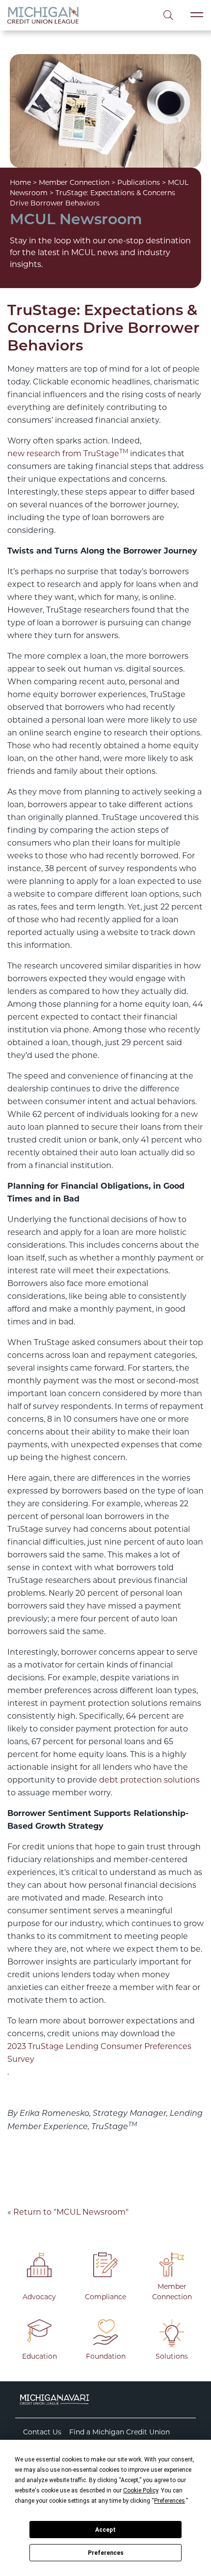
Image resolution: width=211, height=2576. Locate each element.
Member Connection (74, 182)
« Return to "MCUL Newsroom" (68, 2212)
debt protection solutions (149, 1780)
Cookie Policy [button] (141, 2490)
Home (20, 182)
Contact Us (42, 2432)
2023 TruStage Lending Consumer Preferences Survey (99, 2053)
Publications (139, 182)
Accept (105, 2530)
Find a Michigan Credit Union (119, 2432)
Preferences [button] (170, 2501)
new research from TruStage (68, 453)
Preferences (106, 2553)
